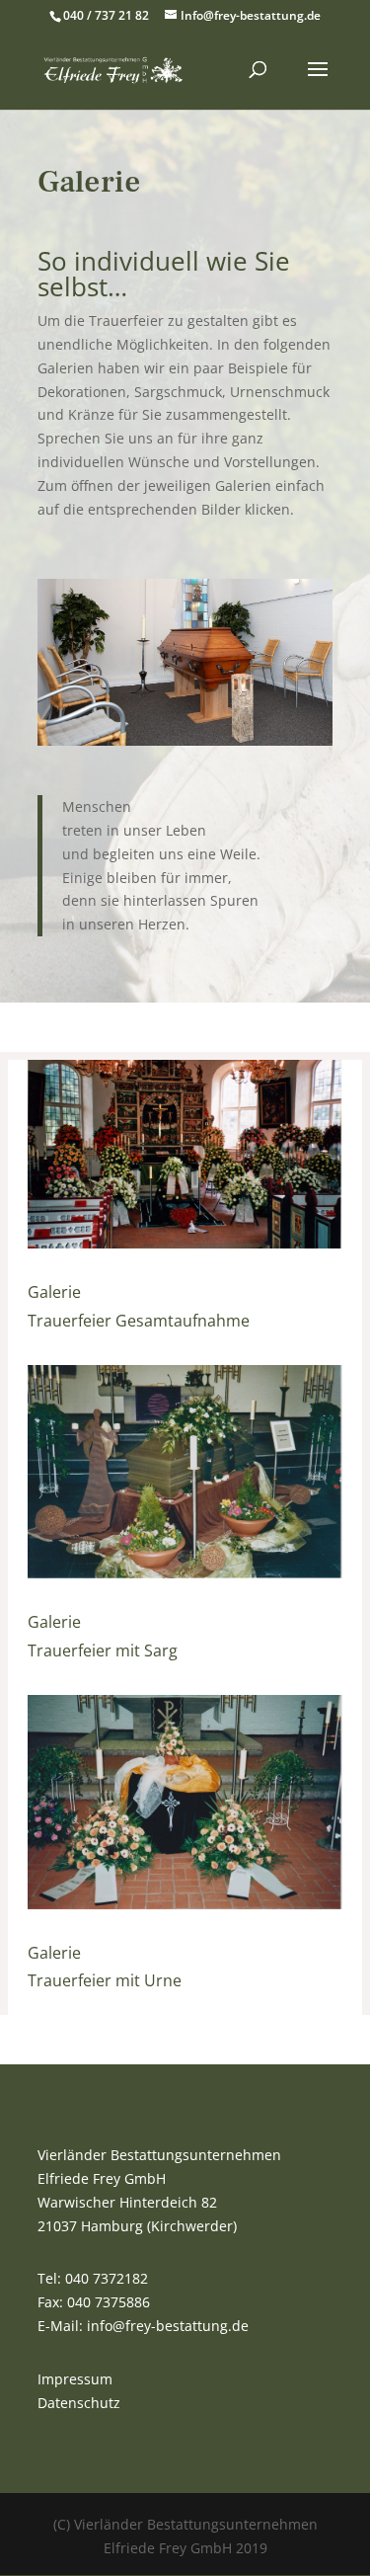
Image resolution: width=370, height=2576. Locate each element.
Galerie (54, 1292)
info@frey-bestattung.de (168, 2326)
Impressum (75, 2379)
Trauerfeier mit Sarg (103, 1650)
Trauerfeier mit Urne (105, 1980)
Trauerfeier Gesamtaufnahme (139, 1321)
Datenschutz (79, 2403)
